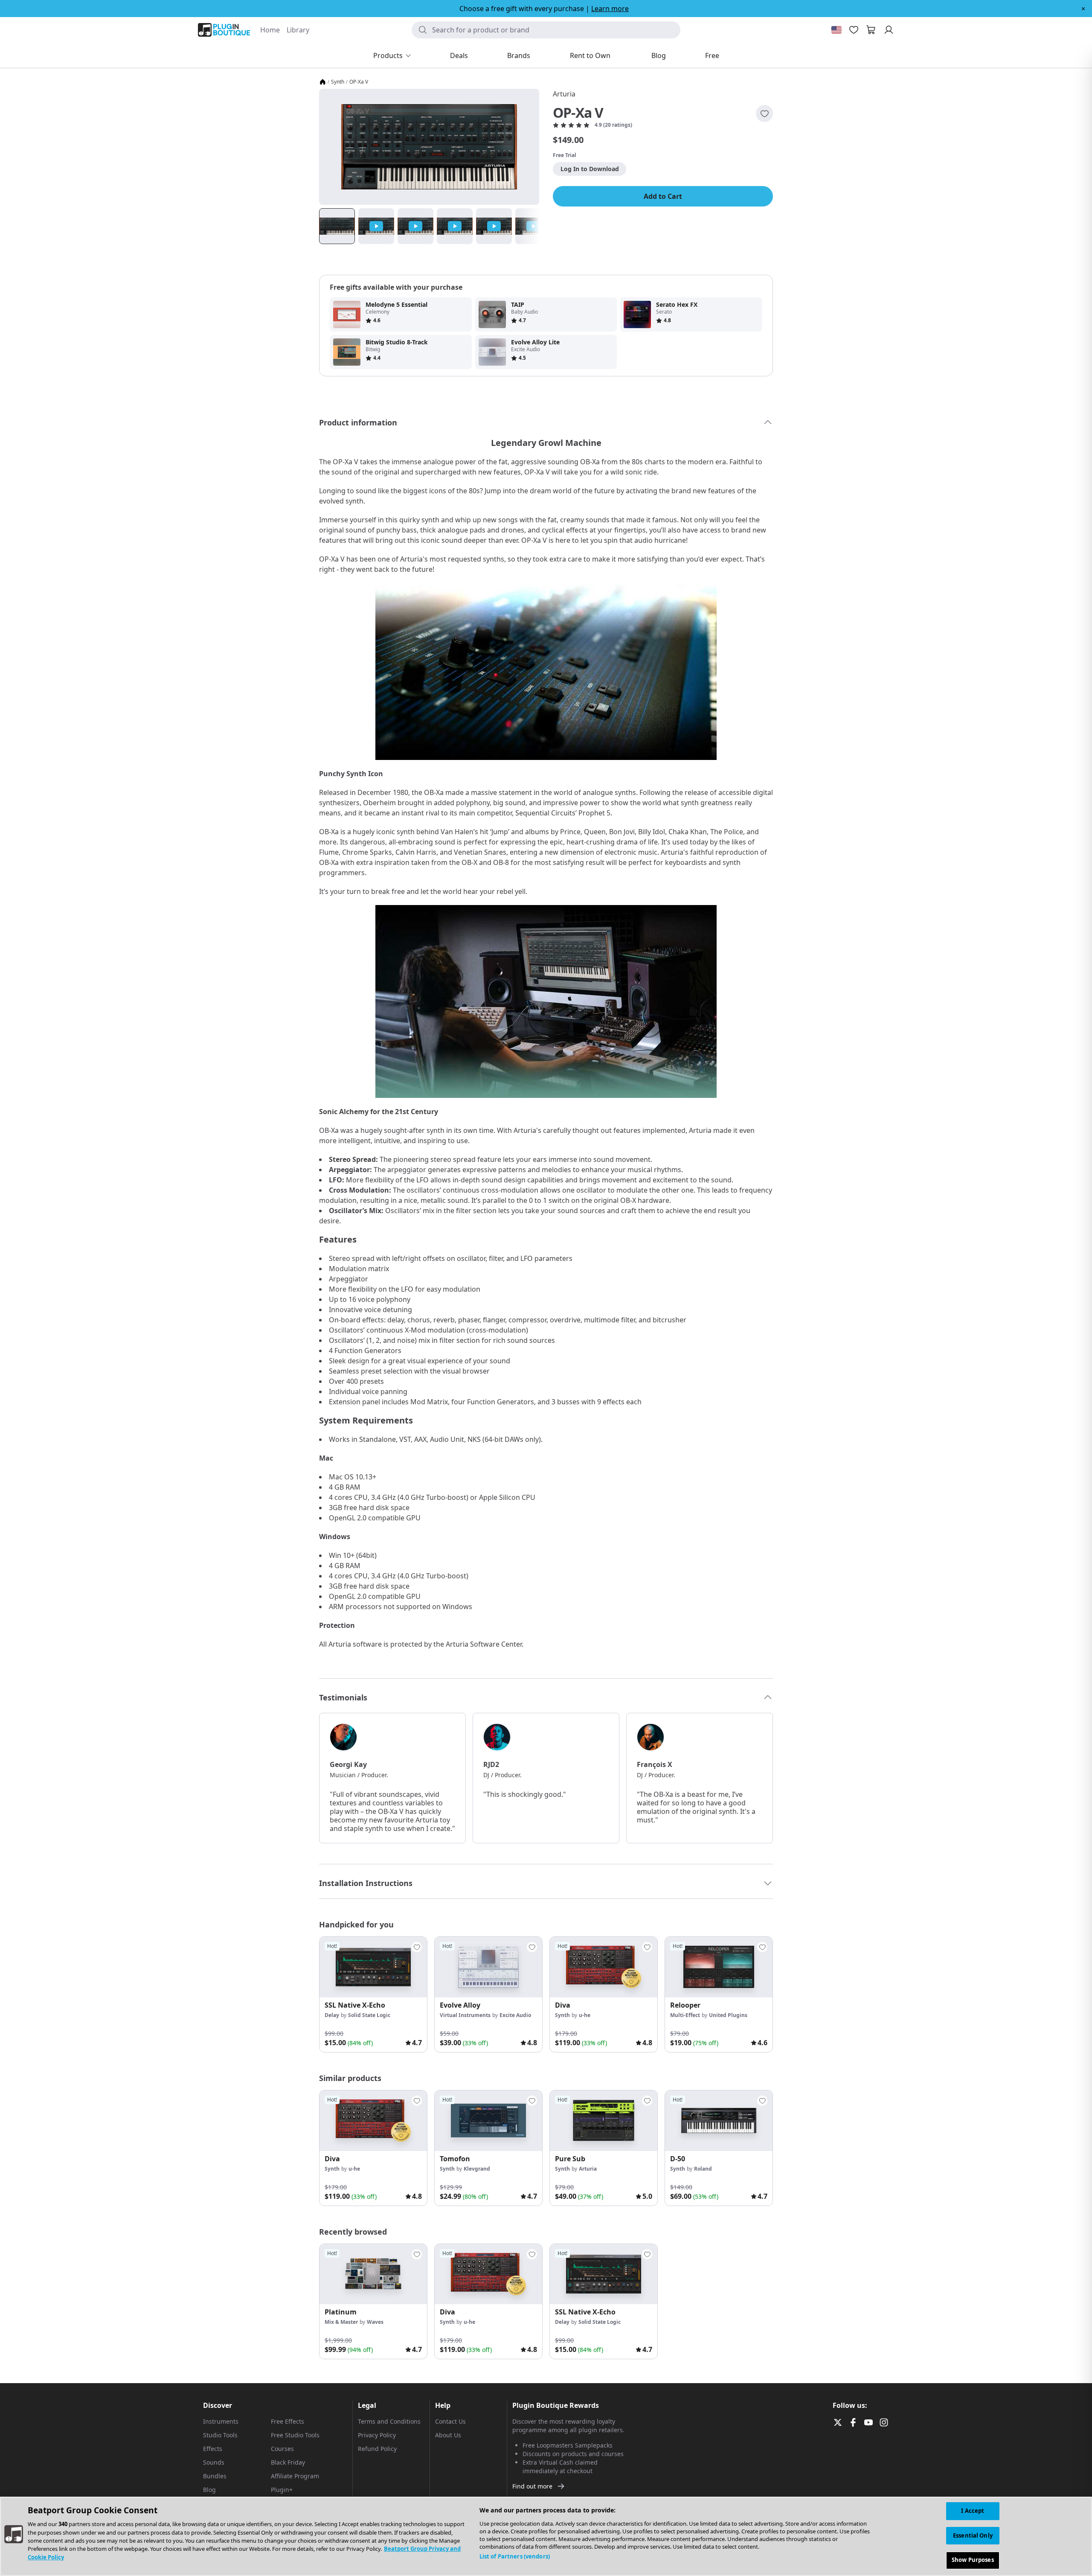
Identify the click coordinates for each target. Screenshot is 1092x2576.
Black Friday (288, 2462)
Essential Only (973, 2535)
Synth (338, 82)
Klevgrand (477, 2169)
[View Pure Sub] (604, 2121)
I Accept (973, 2511)
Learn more (610, 9)
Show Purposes (973, 2560)
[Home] (322, 82)
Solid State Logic (369, 2015)
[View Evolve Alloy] (488, 1967)
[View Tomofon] (488, 2121)
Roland (703, 2169)
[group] (373, 1994)
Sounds (214, 2462)
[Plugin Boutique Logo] (224, 30)
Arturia (564, 94)
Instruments (221, 2421)
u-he (585, 2015)
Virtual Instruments (465, 2015)
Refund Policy (377, 2449)
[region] (546, 2536)
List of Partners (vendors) (515, 2556)
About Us (448, 2435)
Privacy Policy (377, 2435)
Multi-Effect (685, 2015)
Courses (282, 2449)
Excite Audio (515, 2015)
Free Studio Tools (295, 2435)
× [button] (1083, 9)
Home (270, 30)
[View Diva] (604, 1967)
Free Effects (288, 2421)
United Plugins (728, 2015)
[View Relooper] (719, 1967)
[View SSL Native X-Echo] (373, 1967)
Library (298, 30)
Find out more (532, 2486)
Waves (375, 2322)
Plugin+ (282, 2490)
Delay (332, 2015)
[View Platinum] (373, 2274)
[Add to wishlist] (764, 114)
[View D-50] (719, 2121)
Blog (209, 2490)
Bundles (215, 2476)
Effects (213, 2449)
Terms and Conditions (389, 2421)
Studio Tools (220, 2435)
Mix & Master (341, 2322)
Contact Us (450, 2421)
